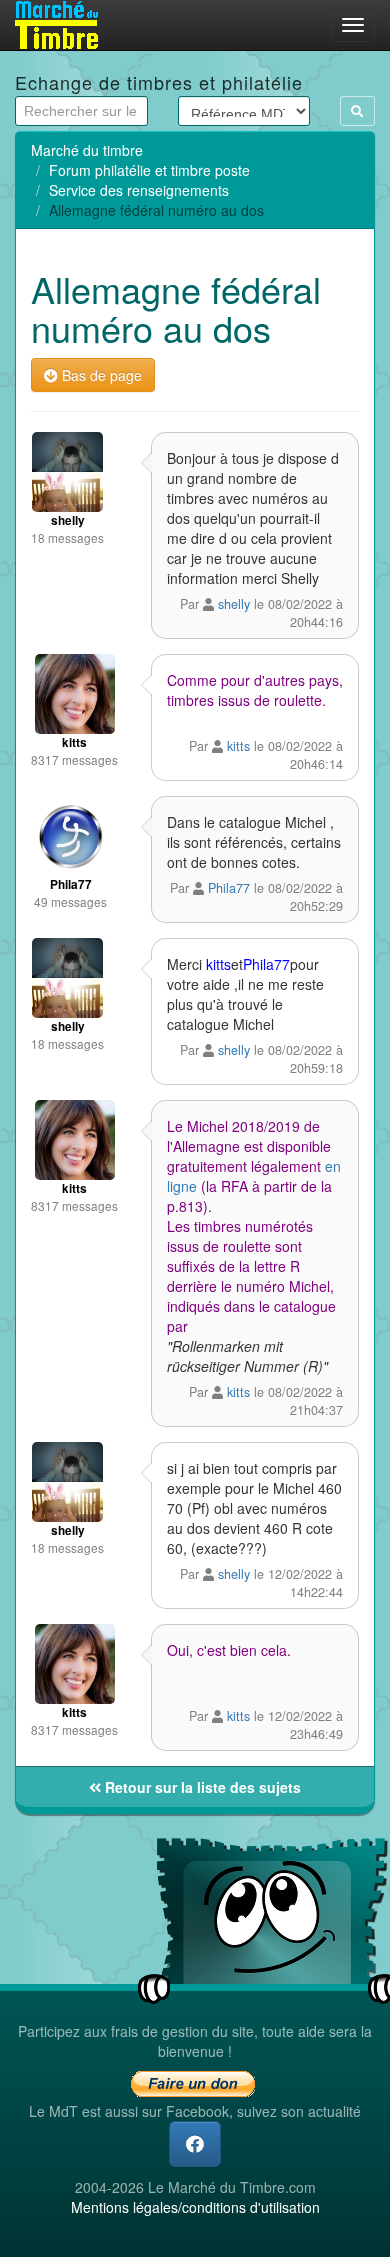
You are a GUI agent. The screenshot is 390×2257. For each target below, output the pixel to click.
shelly (236, 604)
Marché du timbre (87, 150)
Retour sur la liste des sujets (201, 1787)
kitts (238, 746)
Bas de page (100, 375)
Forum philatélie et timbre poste (149, 170)
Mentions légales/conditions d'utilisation (195, 2207)
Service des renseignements (139, 190)
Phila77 (229, 888)
